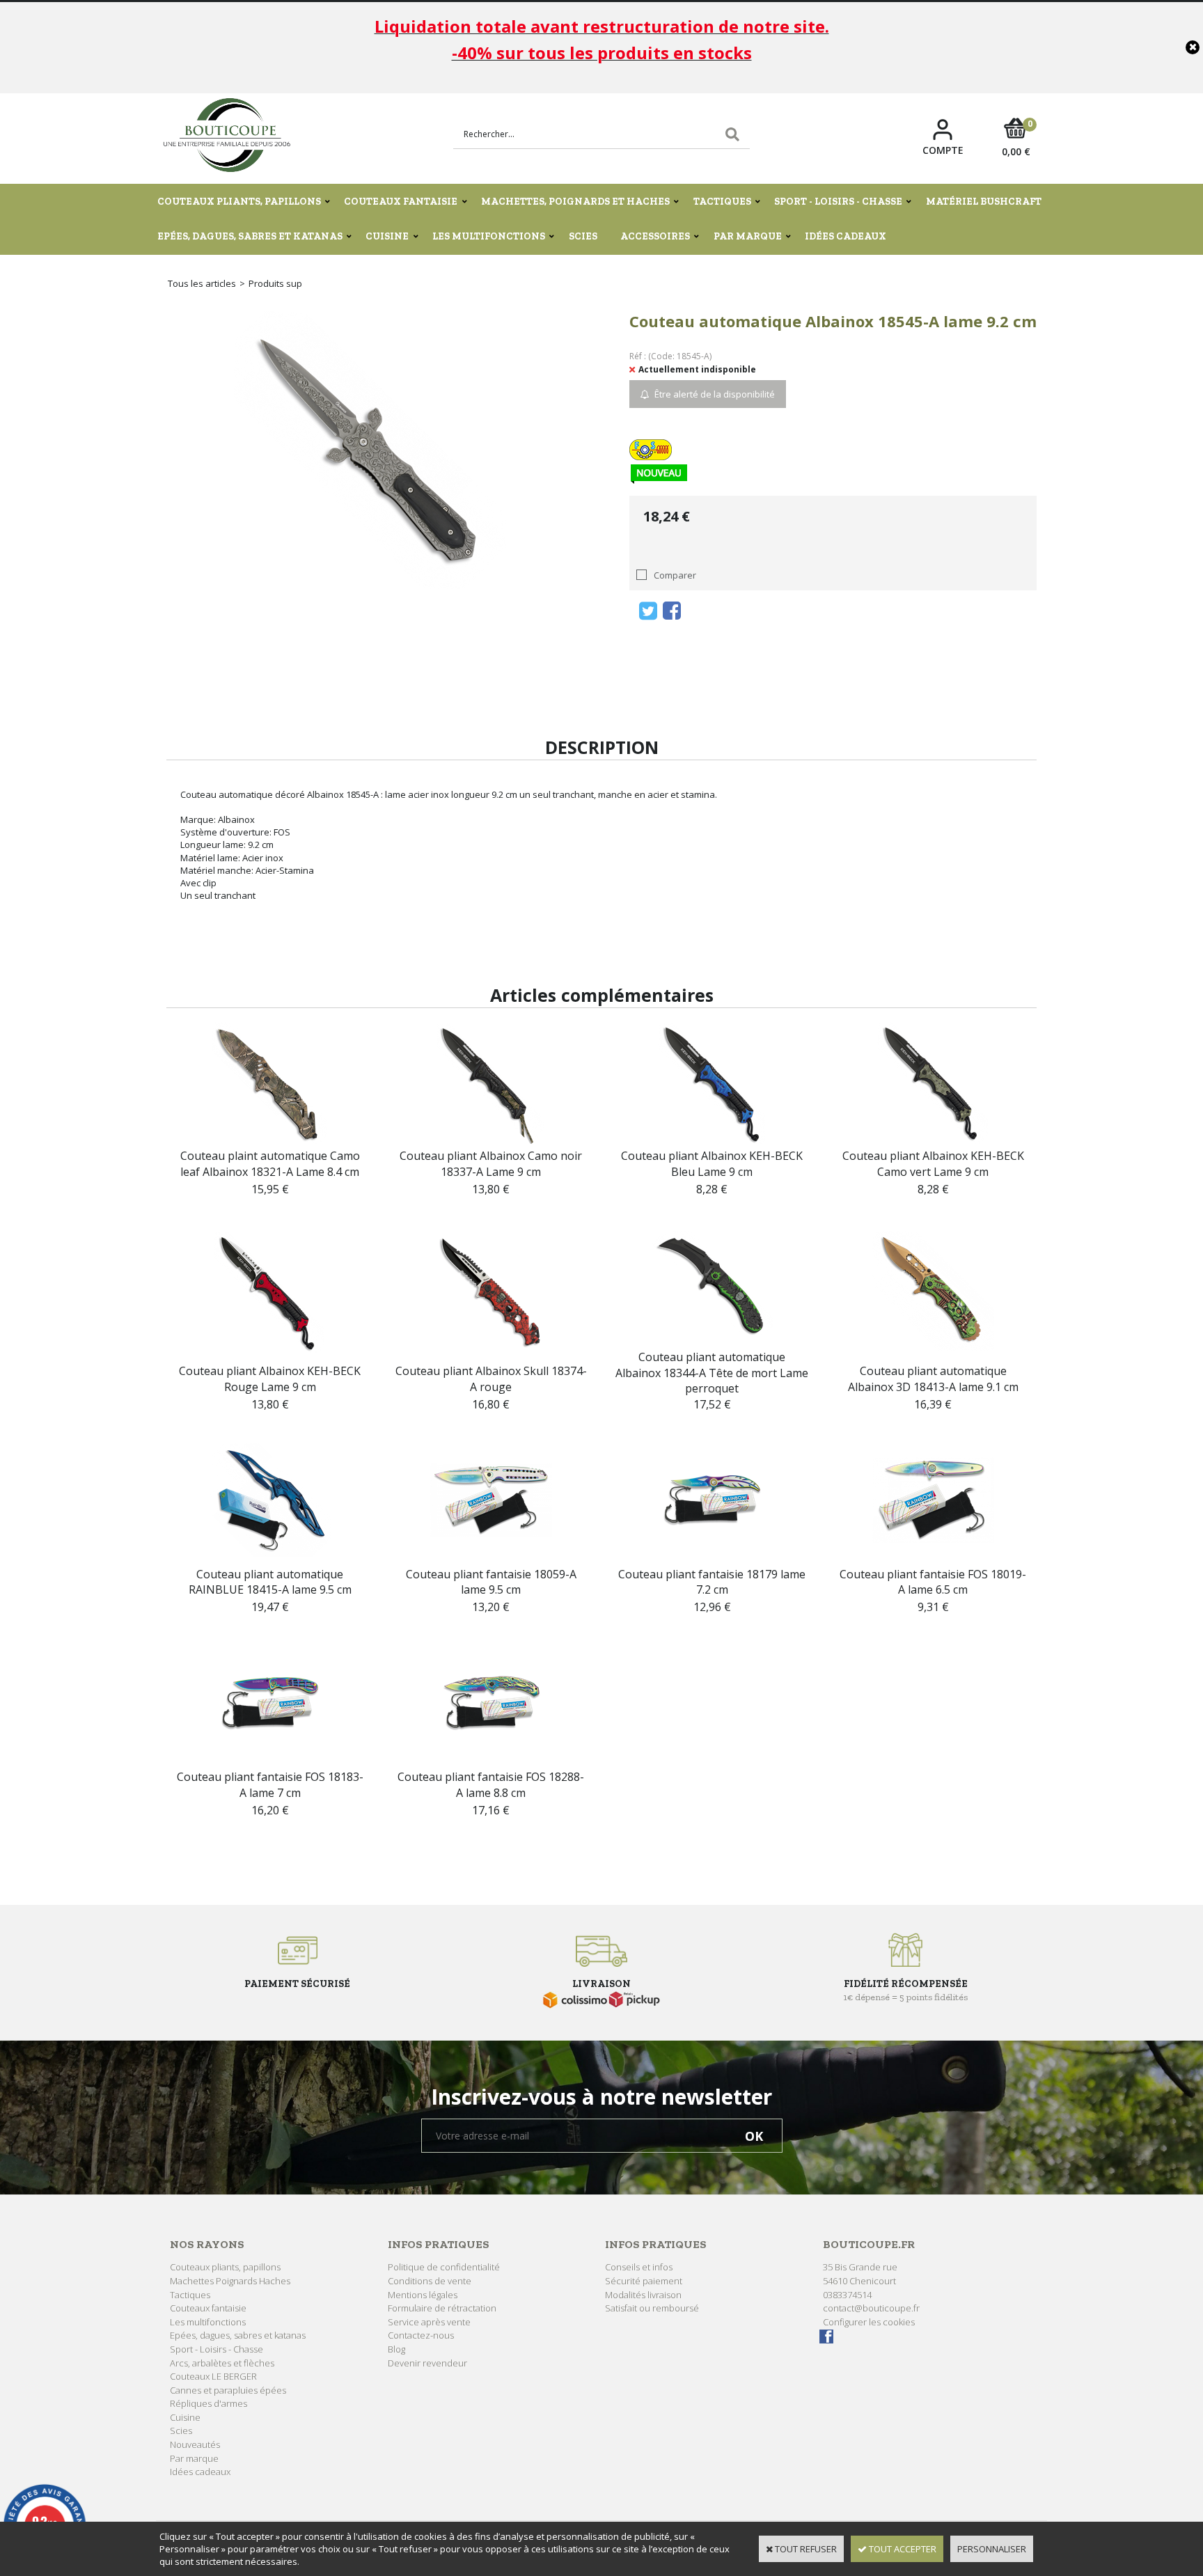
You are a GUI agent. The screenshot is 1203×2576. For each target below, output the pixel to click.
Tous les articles (202, 283)
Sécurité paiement (644, 2281)
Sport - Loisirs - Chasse (838, 202)
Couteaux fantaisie (401, 202)
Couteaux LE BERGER (213, 2376)
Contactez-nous (421, 2335)
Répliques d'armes (209, 2403)
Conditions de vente (430, 2281)
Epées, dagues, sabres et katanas (250, 236)
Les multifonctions (489, 236)
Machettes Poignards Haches (230, 2281)
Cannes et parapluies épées (228, 2390)
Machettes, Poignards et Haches (575, 202)
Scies (583, 236)
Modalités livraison (643, 2295)
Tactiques (722, 202)
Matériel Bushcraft (984, 202)
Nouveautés (195, 2444)
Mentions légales (423, 2295)
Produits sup (275, 283)
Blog (396, 2349)
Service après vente (429, 2322)
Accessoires (655, 236)
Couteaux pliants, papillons (239, 202)
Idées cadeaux (846, 236)
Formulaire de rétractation (442, 2308)
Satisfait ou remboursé (652, 2308)
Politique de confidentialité (444, 2267)
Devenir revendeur (427, 2363)
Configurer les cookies (869, 2322)
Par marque (748, 236)
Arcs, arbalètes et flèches (222, 2363)
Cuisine (387, 236)
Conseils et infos (639, 2267)
